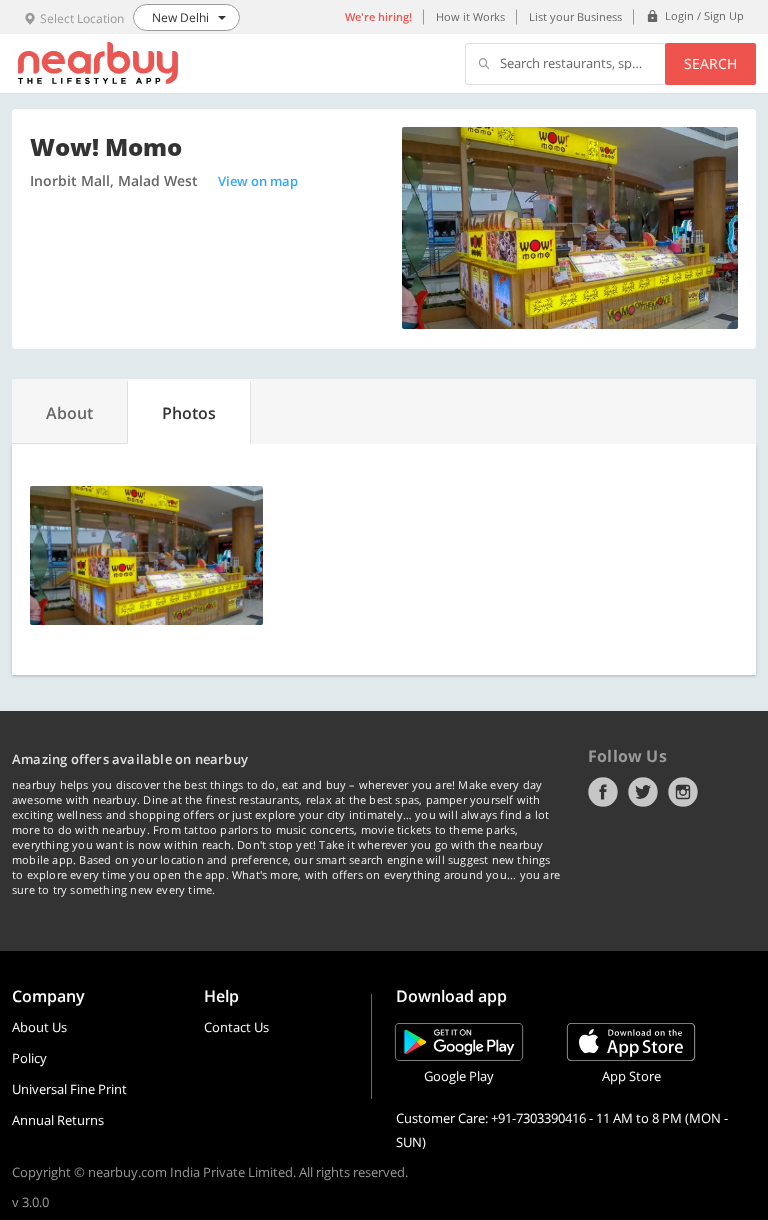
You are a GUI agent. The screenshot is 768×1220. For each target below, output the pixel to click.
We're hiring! (378, 16)
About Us (39, 1027)
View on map (258, 181)
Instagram (683, 792)
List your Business (575, 16)
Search (710, 63)
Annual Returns (58, 1120)
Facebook (603, 792)
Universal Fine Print (69, 1089)
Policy (29, 1058)
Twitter (643, 792)
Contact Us (236, 1027)
